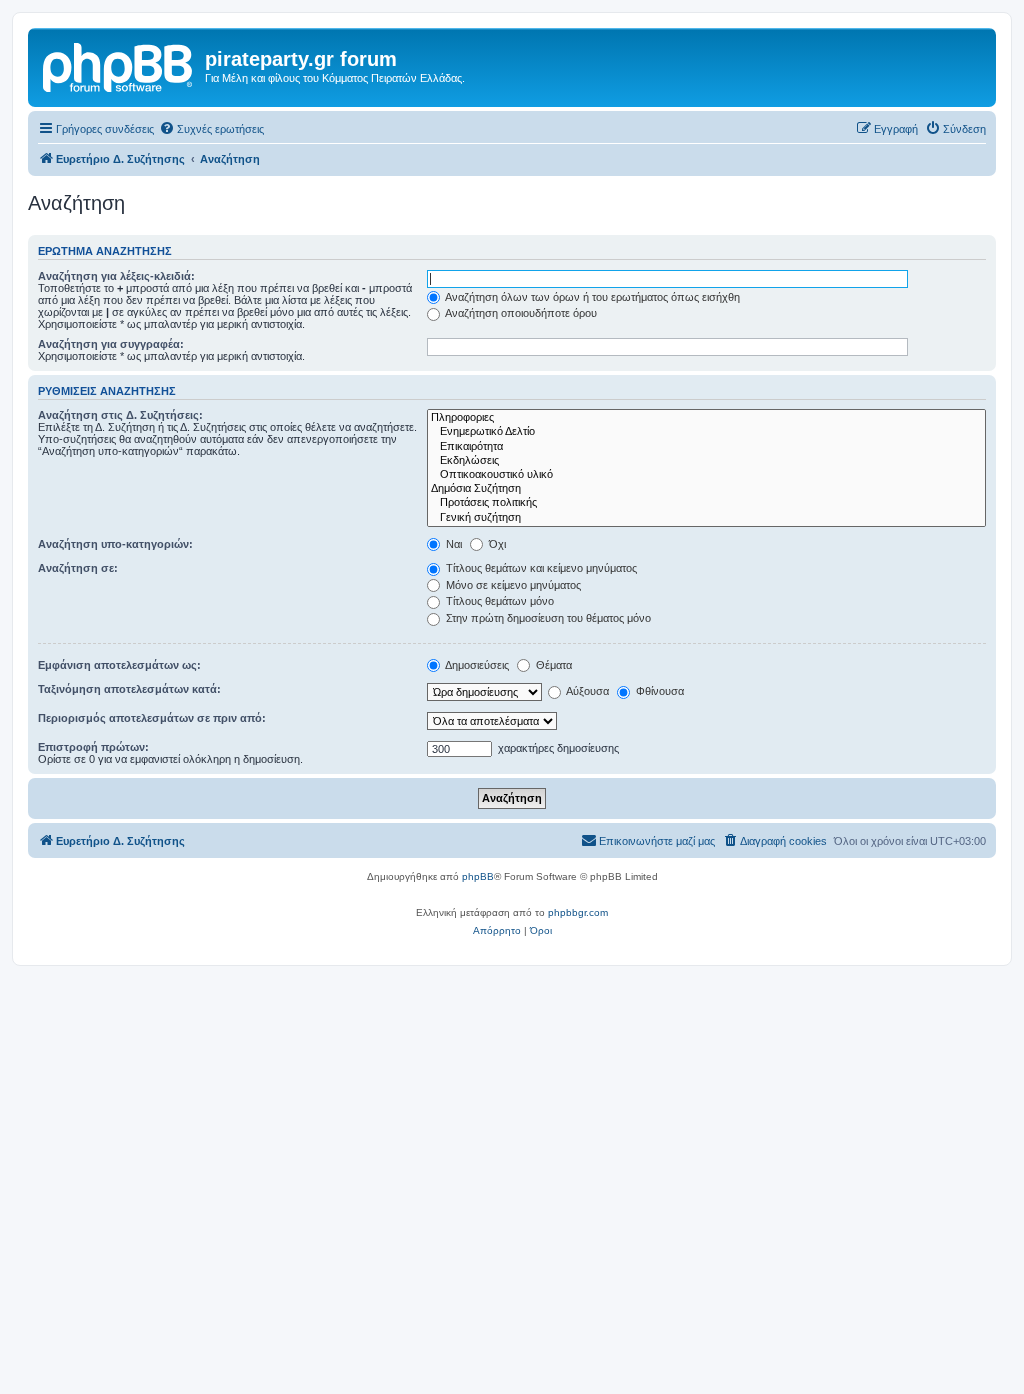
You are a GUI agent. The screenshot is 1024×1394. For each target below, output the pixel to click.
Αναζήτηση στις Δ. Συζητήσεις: (120, 415)
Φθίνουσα (658, 691)
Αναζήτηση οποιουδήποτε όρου (520, 313)
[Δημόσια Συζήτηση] (706, 489)
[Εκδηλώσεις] (706, 461)
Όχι (496, 544)
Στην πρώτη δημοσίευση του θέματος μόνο (547, 618)
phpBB (478, 876)
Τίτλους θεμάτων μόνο (498, 601)
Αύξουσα (586, 691)
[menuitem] (211, 129)
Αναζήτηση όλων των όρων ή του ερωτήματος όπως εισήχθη (591, 297)
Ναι (452, 544)
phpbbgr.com (578, 912)
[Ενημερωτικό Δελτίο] (706, 432)
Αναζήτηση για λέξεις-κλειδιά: (116, 276)
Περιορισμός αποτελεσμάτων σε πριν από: (152, 718)
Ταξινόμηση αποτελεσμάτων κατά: (129, 689)
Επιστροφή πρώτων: (93, 747)
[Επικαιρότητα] (706, 447)
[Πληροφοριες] (706, 418)
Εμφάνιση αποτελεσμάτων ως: (119, 665)
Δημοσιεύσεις (476, 665)
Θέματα (552, 665)
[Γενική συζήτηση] (706, 518)
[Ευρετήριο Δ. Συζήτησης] (119, 65)
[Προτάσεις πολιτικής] (706, 503)
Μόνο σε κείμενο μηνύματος (512, 585)
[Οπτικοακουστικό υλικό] (706, 475)
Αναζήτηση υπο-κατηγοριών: (115, 544)
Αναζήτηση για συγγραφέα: (111, 344)
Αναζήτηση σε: (78, 568)
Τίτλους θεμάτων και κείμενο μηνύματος (540, 568)
